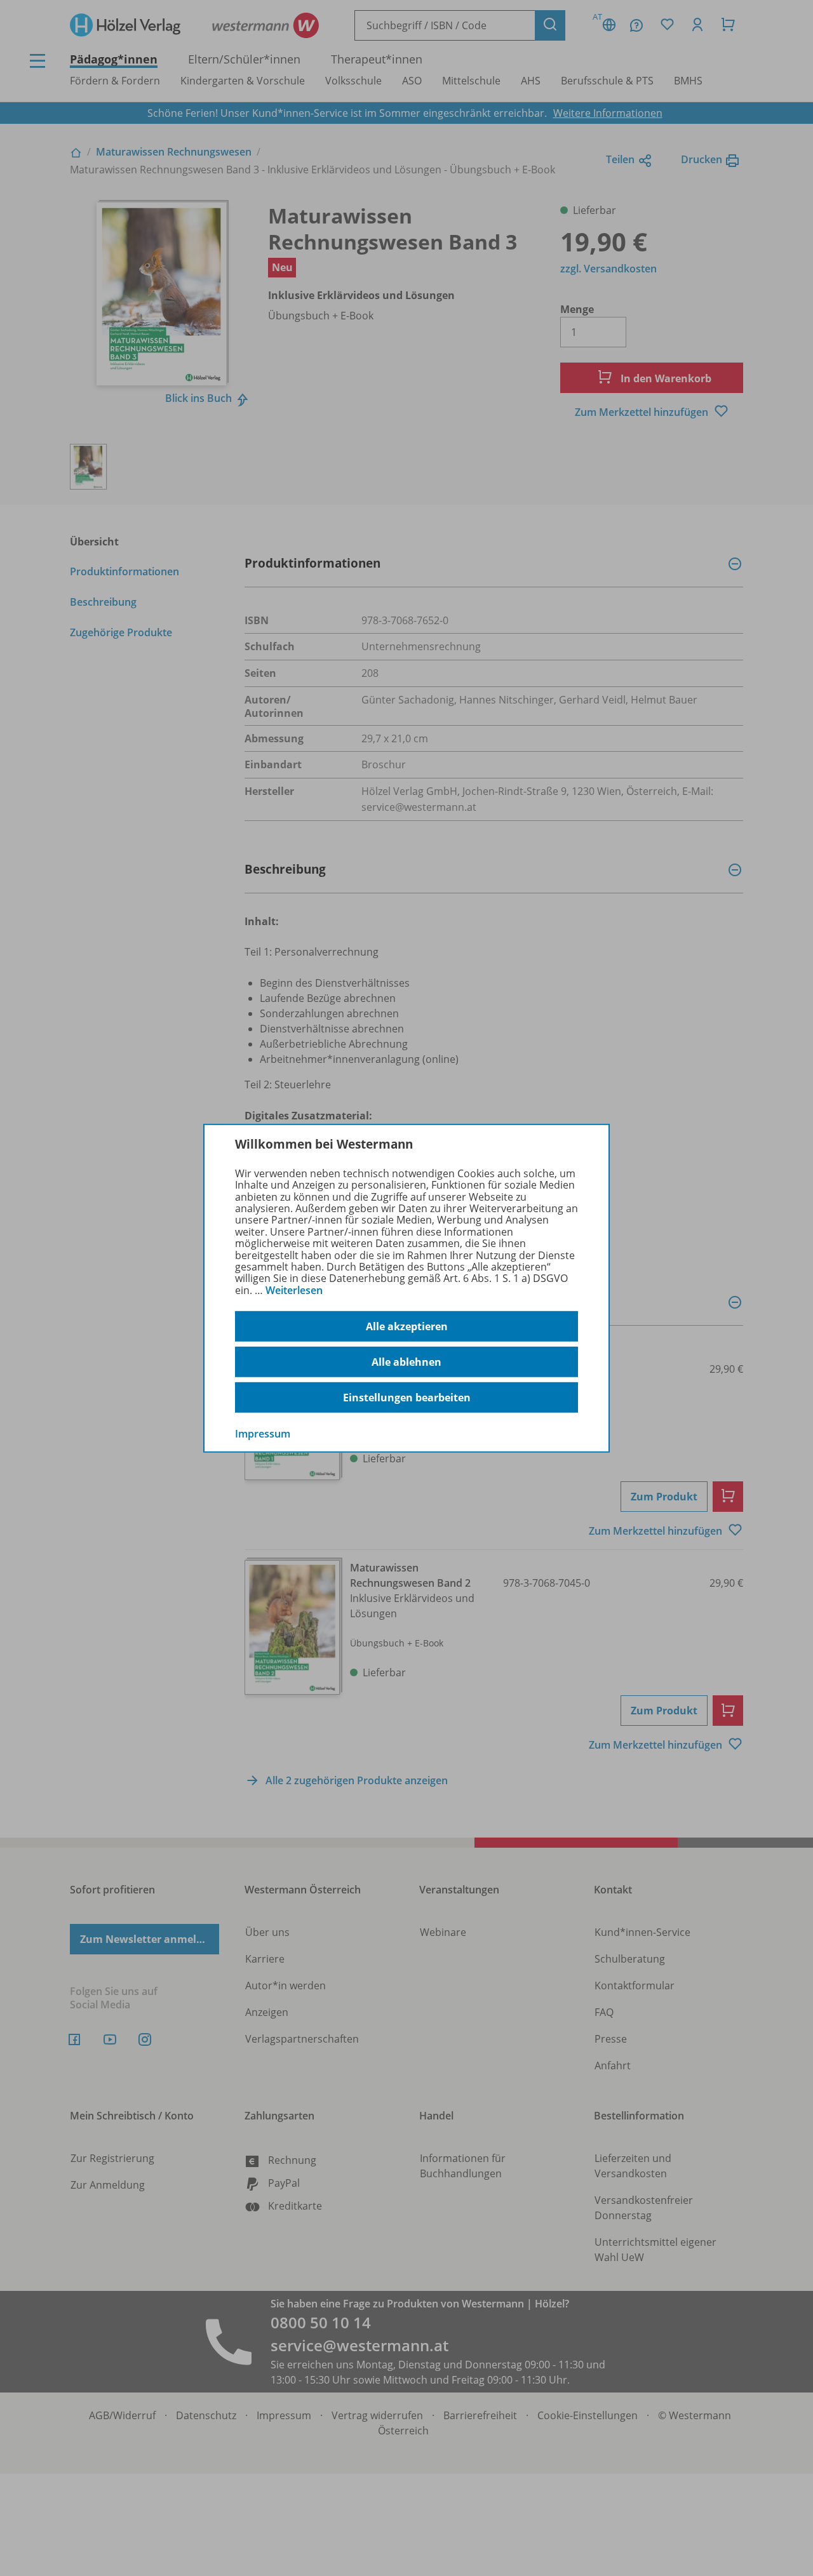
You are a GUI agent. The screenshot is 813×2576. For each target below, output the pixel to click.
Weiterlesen (294, 1290)
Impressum (263, 1434)
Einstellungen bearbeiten (407, 1398)
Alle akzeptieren (407, 1326)
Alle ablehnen (406, 1362)
